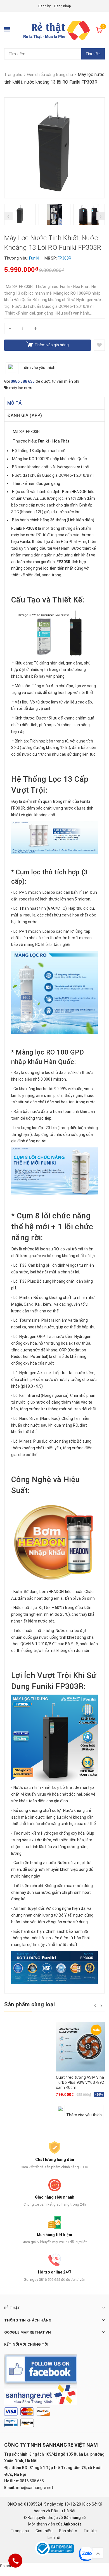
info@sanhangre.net (35, 2488)
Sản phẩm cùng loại (30, 2004)
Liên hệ (54, 2538)
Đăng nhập (62, 6)
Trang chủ (20, 2531)
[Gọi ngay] (16, 2561)
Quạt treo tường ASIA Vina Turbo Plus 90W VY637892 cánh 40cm (80, 2082)
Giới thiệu (44, 2531)
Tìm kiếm (93, 54)
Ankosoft (72, 2524)
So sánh (7, 2566)
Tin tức (90, 2531)
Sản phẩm (68, 2531)
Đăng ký (44, 6)
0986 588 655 (23, 381)
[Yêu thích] (99, 345)
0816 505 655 (32, 2481)
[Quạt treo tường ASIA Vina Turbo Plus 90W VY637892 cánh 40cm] (80, 2047)
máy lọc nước (21, 388)
